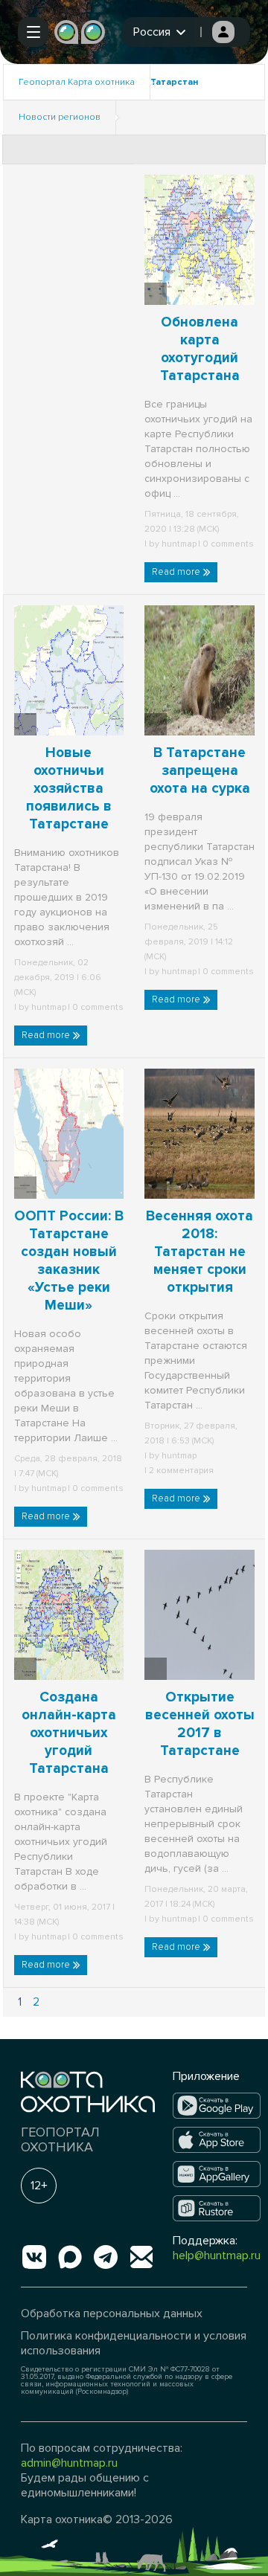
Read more (177, 572)
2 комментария (180, 1471)
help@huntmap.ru (217, 2255)
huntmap (179, 544)
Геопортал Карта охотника (77, 82)
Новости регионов (60, 117)
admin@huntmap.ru (69, 2463)
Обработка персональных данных (112, 2313)
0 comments (227, 544)
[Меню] (33, 32)
